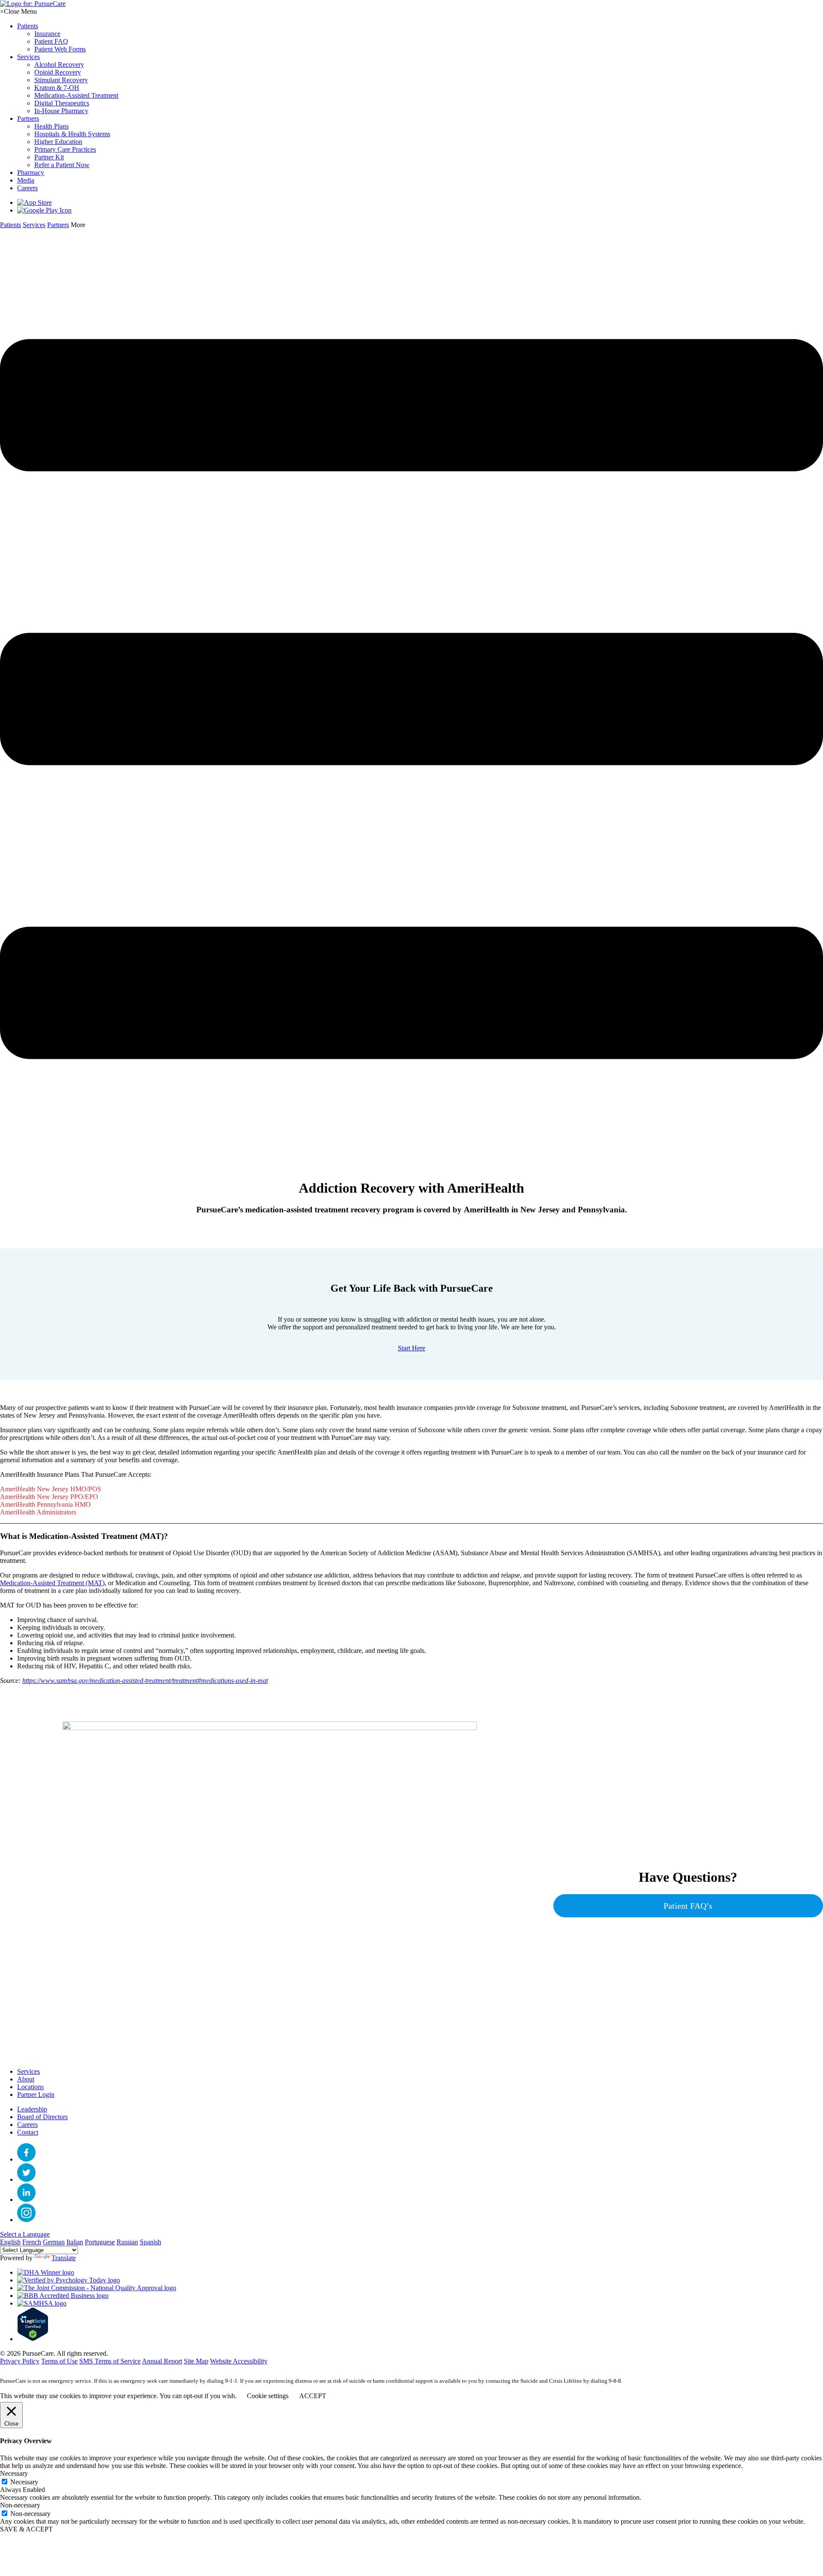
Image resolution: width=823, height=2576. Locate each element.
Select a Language (25, 2234)
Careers (27, 2125)
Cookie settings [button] (268, 2396)
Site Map (196, 2361)
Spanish (150, 2242)
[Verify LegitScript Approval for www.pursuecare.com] (33, 2339)
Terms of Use (59, 2361)
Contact (28, 2132)
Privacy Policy (20, 2361)
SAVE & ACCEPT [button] (26, 2529)
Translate (64, 2258)
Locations (30, 2087)
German (54, 2242)
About (26, 2079)
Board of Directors (42, 2117)
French (32, 2242)
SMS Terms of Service (110, 2361)
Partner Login (36, 2095)
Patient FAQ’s (688, 1906)
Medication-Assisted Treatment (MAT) (52, 1583)
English (10, 2242)
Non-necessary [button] (20, 2505)
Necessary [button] (14, 2473)
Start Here (411, 1348)
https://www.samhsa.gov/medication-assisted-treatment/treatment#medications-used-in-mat (145, 1681)
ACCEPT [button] (313, 2396)
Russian (127, 2242)
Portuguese (100, 2242)
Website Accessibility (239, 2361)
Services (29, 2071)
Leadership (32, 2109)
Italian (75, 2242)
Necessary (24, 2482)
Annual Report (162, 2361)
